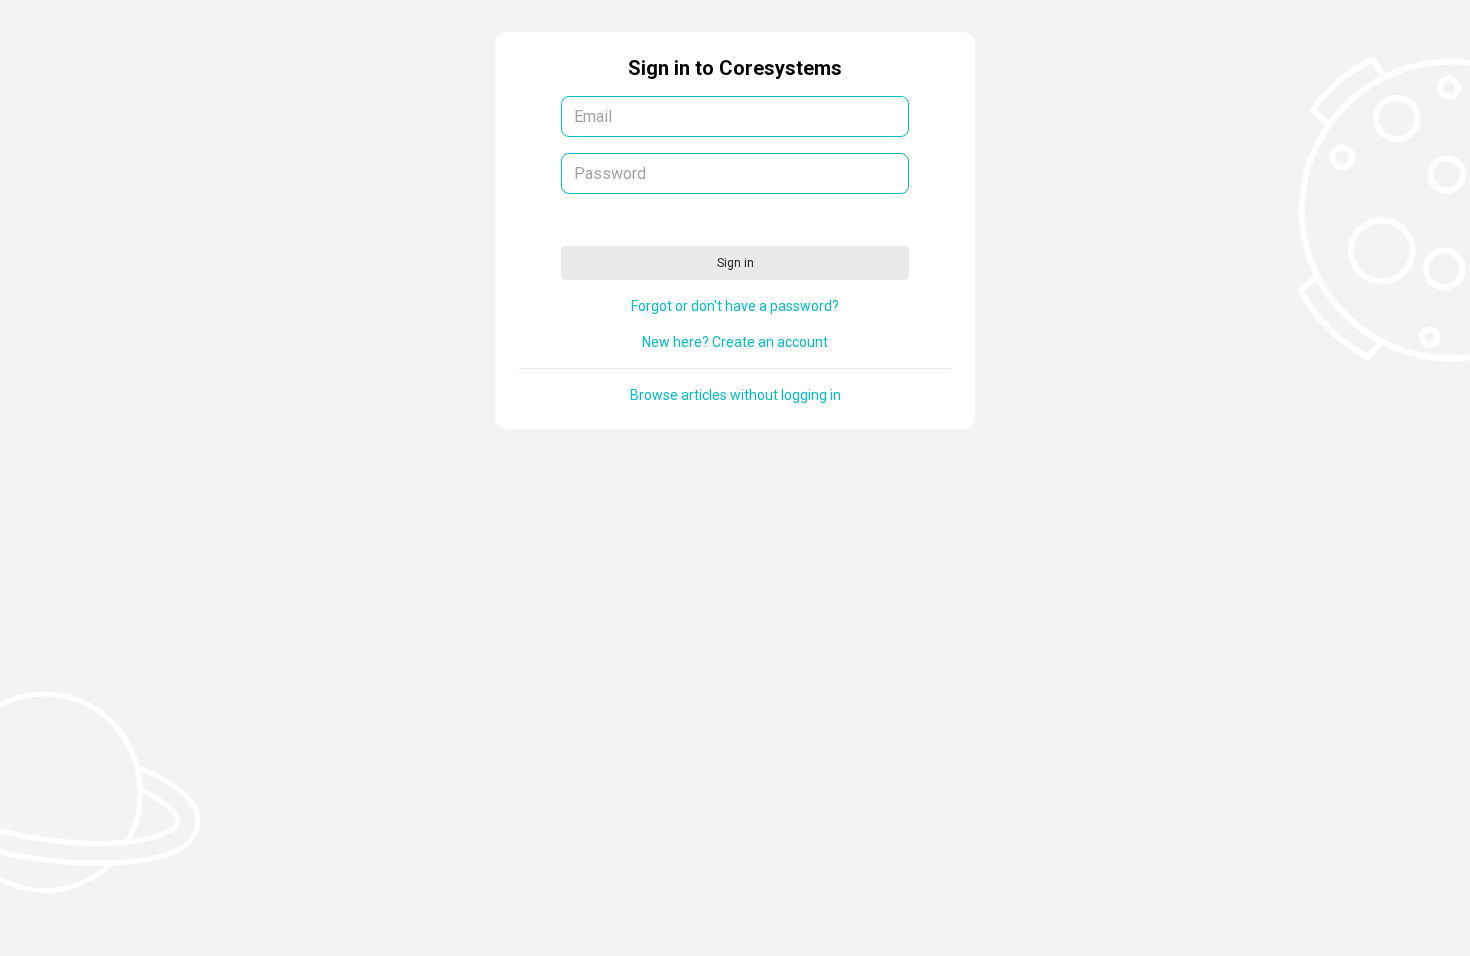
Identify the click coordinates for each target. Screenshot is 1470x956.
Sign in (735, 263)
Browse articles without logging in (735, 395)
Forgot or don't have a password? (735, 306)
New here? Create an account (735, 342)
